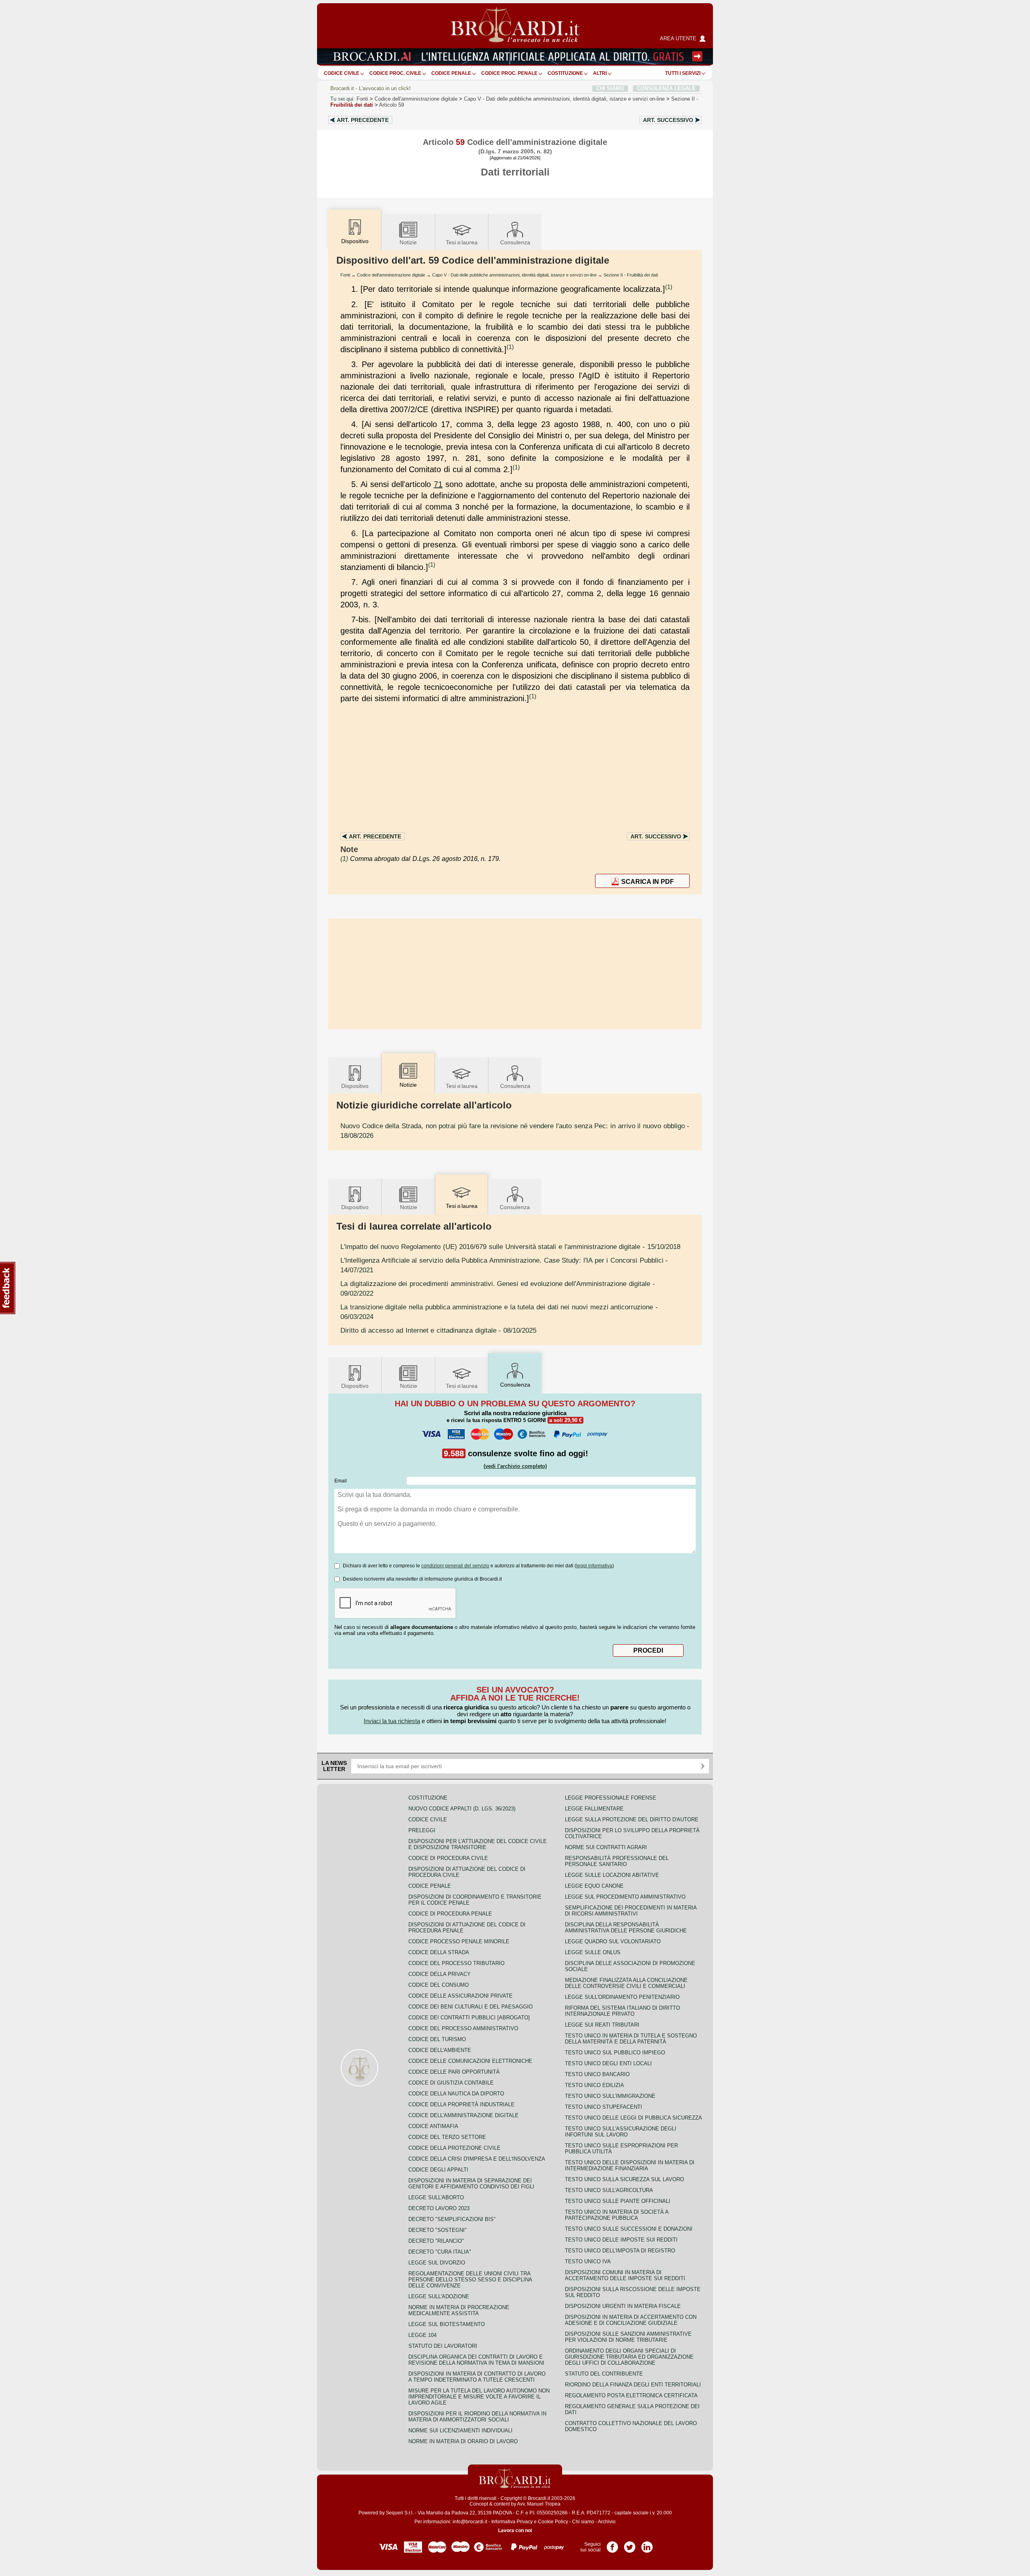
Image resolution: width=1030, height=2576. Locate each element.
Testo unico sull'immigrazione (610, 2096)
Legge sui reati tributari (602, 2025)
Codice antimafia (433, 2126)
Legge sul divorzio (437, 2263)
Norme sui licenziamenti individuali (460, 2430)
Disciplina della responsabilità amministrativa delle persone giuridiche (626, 1928)
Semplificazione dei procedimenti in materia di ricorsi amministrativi (631, 1911)
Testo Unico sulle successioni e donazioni (629, 2229)
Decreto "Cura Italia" (440, 2252)
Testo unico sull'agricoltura (609, 2190)
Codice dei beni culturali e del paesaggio (471, 2007)
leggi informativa (594, 1566)
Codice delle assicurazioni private (460, 1996)
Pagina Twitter (630, 2544)
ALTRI (600, 73)
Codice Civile (342, 73)
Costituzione (565, 73)
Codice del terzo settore (447, 2137)
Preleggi (422, 1830)
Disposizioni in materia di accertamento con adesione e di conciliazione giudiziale (631, 2320)
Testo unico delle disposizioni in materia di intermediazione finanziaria (630, 2165)
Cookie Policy (553, 2522)
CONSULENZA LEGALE (666, 88)
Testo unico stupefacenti (604, 2107)
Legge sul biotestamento (447, 2324)
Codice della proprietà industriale (461, 2104)
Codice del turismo (437, 2039)
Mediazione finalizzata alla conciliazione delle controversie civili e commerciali (626, 1983)
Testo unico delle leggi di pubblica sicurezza (633, 2118)
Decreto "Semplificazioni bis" (452, 2219)
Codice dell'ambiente (440, 2050)
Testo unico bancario (597, 2074)
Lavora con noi (515, 2531)
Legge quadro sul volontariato (613, 1941)
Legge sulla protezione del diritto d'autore (632, 1820)
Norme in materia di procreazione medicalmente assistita (459, 2310)
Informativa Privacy (512, 2522)
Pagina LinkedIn (647, 2544)
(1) (669, 287)
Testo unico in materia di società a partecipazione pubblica (617, 2215)
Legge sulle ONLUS (593, 1952)
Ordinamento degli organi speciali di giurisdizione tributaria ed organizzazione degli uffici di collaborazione (629, 2357)
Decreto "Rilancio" (436, 2241)
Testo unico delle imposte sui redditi (621, 2240)
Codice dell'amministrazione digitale (416, 99)
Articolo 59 (391, 105)
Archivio (607, 2522)
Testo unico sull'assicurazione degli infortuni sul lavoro (621, 2132)
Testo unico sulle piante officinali (618, 2201)
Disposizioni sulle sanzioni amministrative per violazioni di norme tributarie (628, 2337)
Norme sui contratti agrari (606, 1847)
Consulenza (515, 242)
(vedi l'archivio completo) (515, 1466)
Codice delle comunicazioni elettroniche (470, 2061)
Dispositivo (355, 1086)
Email (341, 1481)
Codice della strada (439, 1952)
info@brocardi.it (470, 2522)
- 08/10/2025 (438, 1330)
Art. (363, 120)
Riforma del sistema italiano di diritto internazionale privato (622, 2011)
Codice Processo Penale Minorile (459, 1941)
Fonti (362, 99)
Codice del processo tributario (456, 1963)
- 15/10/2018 (510, 1247)
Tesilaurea (462, 242)
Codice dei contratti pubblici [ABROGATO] (469, 2018)
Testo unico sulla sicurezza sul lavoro (624, 2179)
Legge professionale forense (611, 1798)
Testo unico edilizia (594, 2085)
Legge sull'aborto (436, 2197)
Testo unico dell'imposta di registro (620, 2251)
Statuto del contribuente (604, 2374)
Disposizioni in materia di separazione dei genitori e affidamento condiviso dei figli (471, 2184)
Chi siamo (583, 2522)
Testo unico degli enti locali (608, 2063)
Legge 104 (422, 2335)
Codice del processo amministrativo (463, 2028)
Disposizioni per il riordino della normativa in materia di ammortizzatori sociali (477, 2417)
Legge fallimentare (594, 1809)
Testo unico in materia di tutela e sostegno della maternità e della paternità (631, 2039)
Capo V (564, 99)
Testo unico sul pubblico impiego (615, 2053)
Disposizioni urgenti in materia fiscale (623, 2306)
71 (438, 484)
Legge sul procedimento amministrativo (625, 1897)
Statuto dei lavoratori (443, 2346)
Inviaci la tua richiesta (392, 1721)
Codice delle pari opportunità (454, 2072)
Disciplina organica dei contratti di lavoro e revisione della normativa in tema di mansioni (476, 2360)
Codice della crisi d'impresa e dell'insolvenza (477, 2159)
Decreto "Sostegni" (438, 2230)
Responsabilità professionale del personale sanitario (617, 1861)
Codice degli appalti (438, 2170)
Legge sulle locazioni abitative (612, 1875)
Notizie (408, 242)
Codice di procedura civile (448, 1858)
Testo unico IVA (588, 2261)
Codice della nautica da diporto (456, 2094)
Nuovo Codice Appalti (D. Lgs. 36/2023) (462, 1809)
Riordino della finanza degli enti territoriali (633, 2385)
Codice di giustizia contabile (451, 2083)
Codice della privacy (440, 1974)
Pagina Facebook (612, 2544)
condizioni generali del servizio (455, 1566)
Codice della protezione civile (454, 2148)
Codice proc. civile (395, 73)
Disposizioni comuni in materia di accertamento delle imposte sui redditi (625, 2275)
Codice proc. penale (509, 73)
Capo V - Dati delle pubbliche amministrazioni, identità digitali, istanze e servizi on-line (514, 275)
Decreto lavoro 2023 (439, 2208)
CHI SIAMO (610, 88)
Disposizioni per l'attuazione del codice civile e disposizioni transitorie (478, 1844)
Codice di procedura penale (450, 1914)
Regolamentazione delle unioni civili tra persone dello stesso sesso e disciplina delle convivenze (470, 2280)
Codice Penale (451, 73)
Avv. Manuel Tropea (539, 2504)
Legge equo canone (594, 1886)
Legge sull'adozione (439, 2296)
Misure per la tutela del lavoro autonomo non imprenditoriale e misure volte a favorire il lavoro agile (479, 2397)
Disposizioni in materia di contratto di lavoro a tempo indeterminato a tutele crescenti (477, 2377)
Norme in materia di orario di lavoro (463, 2441)
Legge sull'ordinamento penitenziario (622, 1997)
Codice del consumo (439, 1985)
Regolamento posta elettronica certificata (631, 2395)
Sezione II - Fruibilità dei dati (631, 275)
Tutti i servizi (683, 73)
